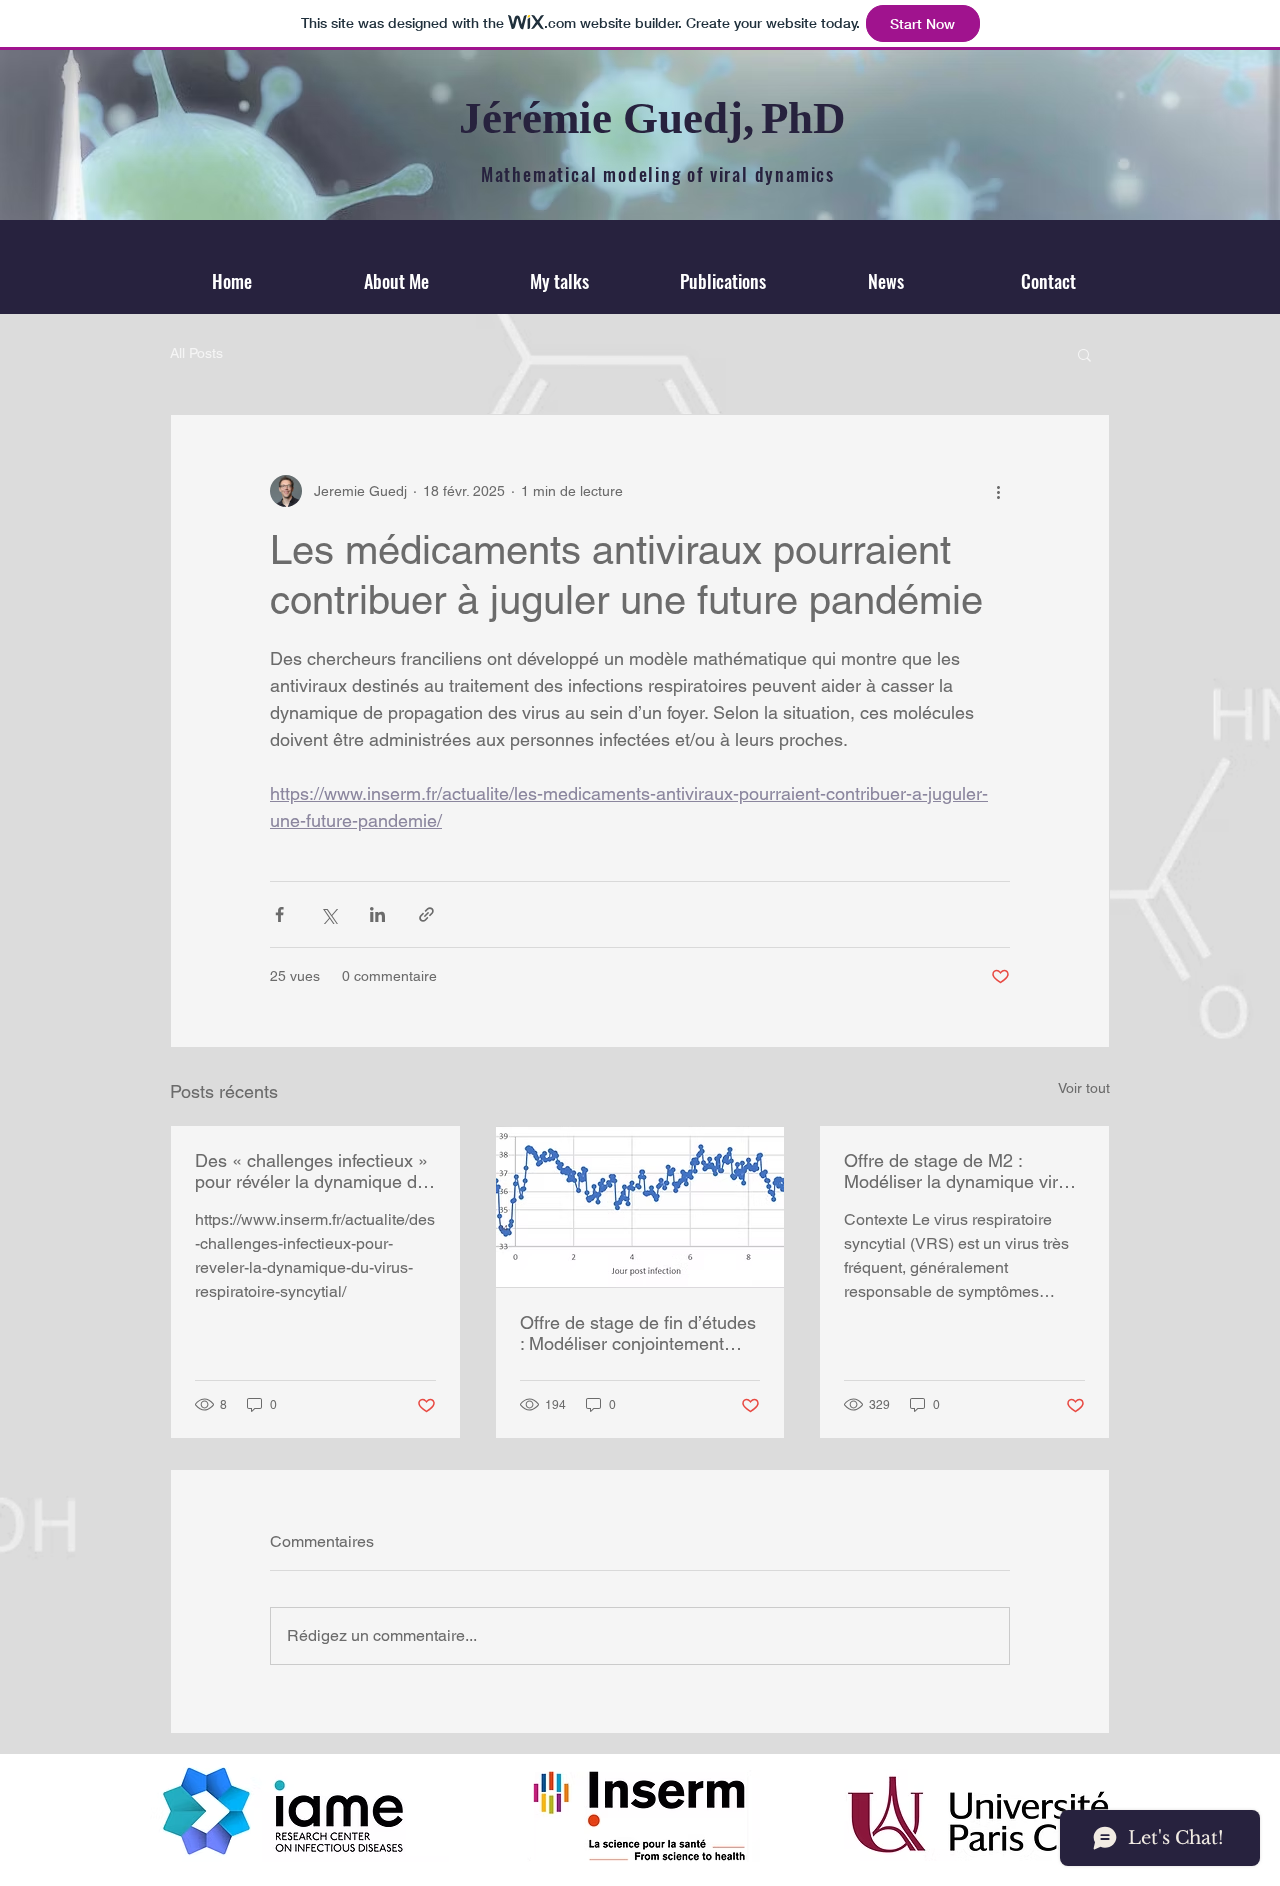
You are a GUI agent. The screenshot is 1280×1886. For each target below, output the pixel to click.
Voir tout (1084, 1088)
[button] (1084, 354)
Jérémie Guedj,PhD (652, 118)
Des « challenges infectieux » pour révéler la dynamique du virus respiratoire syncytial (311, 1171)
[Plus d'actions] (998, 491)
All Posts (196, 353)
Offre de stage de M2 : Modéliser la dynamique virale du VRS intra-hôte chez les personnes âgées (963, 1171)
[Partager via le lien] (426, 914)
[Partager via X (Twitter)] (328, 914)
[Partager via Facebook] (279, 914)
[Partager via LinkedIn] (377, 914)
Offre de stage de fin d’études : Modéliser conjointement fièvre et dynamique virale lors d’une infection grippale (639, 1333)
